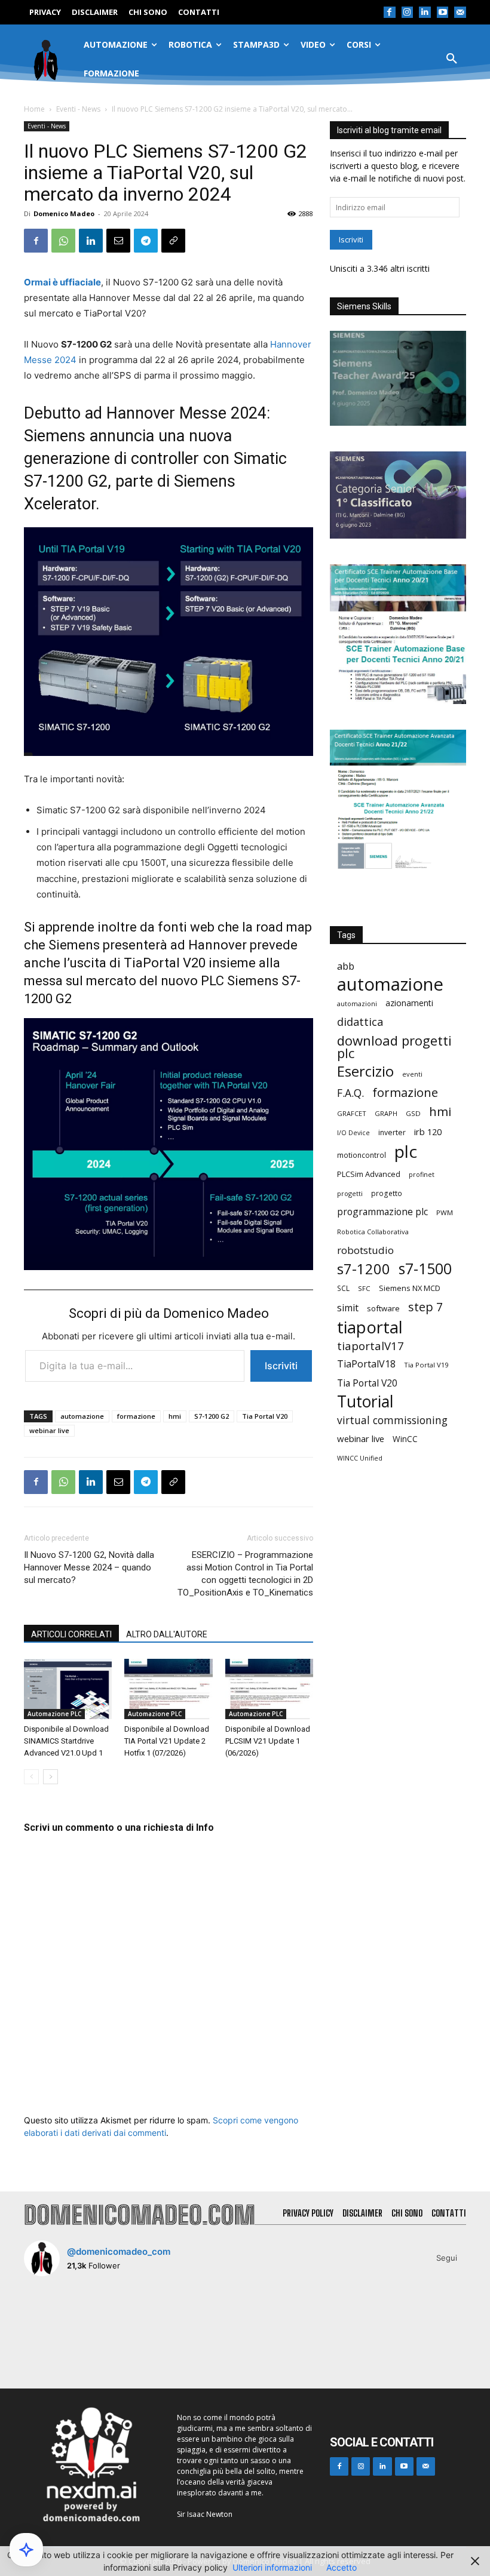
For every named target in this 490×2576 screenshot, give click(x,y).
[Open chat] (26, 2550)
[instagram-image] (60, 2322)
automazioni (357, 1003)
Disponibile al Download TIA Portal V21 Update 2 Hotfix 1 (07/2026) (167, 1741)
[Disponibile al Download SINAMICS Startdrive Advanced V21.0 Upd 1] (68, 1689)
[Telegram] (146, 241)
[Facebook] (390, 13)
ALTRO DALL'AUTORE (167, 1634)
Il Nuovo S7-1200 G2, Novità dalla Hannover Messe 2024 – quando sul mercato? (89, 1567)
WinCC (405, 1439)
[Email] (118, 241)
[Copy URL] (173, 241)
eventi (412, 1074)
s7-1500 (425, 1269)
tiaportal (370, 1327)
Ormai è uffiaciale (62, 282)
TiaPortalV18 (366, 1364)
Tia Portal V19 (426, 1365)
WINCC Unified (360, 1458)
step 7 (425, 1307)
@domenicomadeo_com (119, 2251)
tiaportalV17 (370, 1346)
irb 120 (428, 1132)
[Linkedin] (425, 13)
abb (346, 966)
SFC (364, 1288)
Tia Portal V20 (265, 1416)
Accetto (342, 2567)
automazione (82, 1416)
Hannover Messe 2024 (186, 413)
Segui (447, 2258)
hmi (175, 1416)
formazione (136, 1416)
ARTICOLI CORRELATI (71, 1634)
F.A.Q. (350, 1093)
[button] (452, 59)
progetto (387, 1193)
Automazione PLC (54, 1714)
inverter (392, 1132)
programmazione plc (382, 1212)
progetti (350, 1193)
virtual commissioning (392, 1420)
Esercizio (365, 1072)
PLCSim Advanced (369, 1174)
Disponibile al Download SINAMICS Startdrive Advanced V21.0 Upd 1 (66, 1741)
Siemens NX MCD (410, 1288)
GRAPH (386, 1113)
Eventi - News (78, 109)
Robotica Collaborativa (373, 1232)
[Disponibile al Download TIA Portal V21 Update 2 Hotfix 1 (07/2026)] (168, 1689)
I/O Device (353, 1133)
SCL (343, 1288)
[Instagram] (408, 13)
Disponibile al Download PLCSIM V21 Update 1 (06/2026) (268, 1741)
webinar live (49, 1430)
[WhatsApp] (63, 241)
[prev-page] (31, 1777)
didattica (360, 1022)
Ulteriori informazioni (272, 2567)
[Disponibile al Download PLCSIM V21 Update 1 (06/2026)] (269, 1689)
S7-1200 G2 (212, 1416)
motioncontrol (362, 1155)
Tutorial (365, 1402)
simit (348, 1308)
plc (406, 1152)
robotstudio (365, 1250)
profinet (422, 1174)
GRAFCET (352, 1113)
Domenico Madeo (64, 213)
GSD (413, 1113)
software (383, 1308)
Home (34, 109)
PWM (445, 1212)
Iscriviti (281, 1366)
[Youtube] (443, 13)
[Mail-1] (460, 13)
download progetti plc (394, 1047)
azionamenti (409, 1003)
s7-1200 (364, 1269)
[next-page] (50, 1777)
